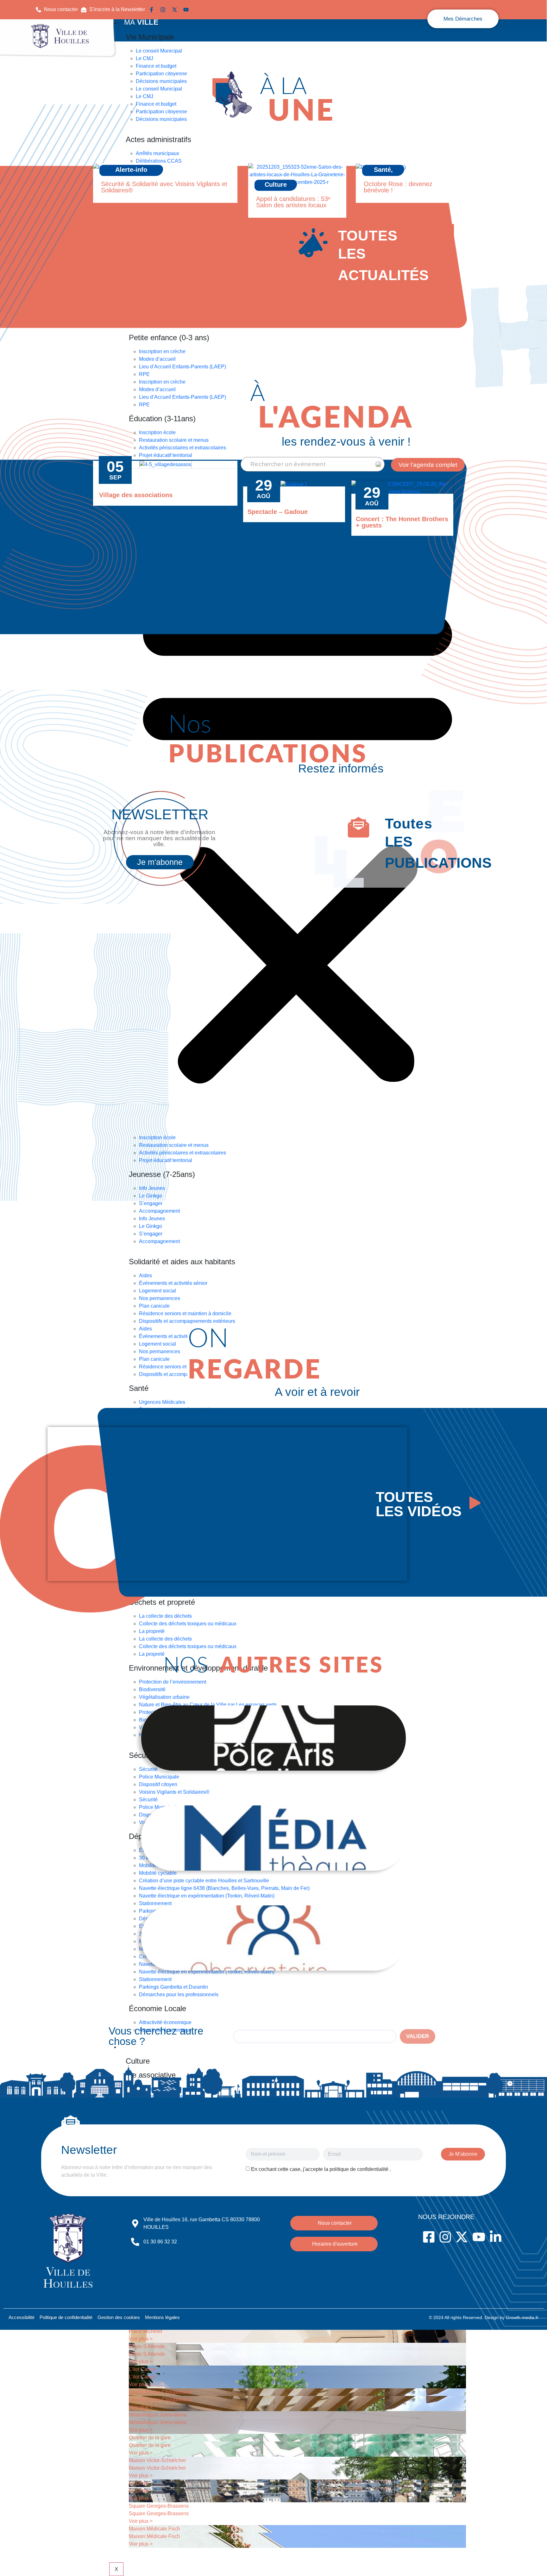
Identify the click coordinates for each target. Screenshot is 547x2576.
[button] (113, 9)
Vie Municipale (150, 37)
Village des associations (136, 495)
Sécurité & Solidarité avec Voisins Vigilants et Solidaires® (164, 187)
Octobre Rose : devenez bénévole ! (398, 187)
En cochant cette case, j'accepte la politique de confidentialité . (321, 2169)
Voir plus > (141, 2339)
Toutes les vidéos (419, 1504)
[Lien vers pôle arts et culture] (273, 1738)
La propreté (152, 1631)
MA (141, 22)
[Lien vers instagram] (164, 10)
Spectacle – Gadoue (278, 512)
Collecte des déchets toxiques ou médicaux (188, 1624)
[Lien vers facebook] (153, 10)
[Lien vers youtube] (187, 10)
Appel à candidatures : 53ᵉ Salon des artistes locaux (293, 202)
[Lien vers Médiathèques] (273, 1838)
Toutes (411, 824)
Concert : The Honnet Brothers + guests (402, 522)
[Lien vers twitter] (176, 10)
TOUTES (368, 236)
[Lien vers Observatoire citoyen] (273, 1938)
